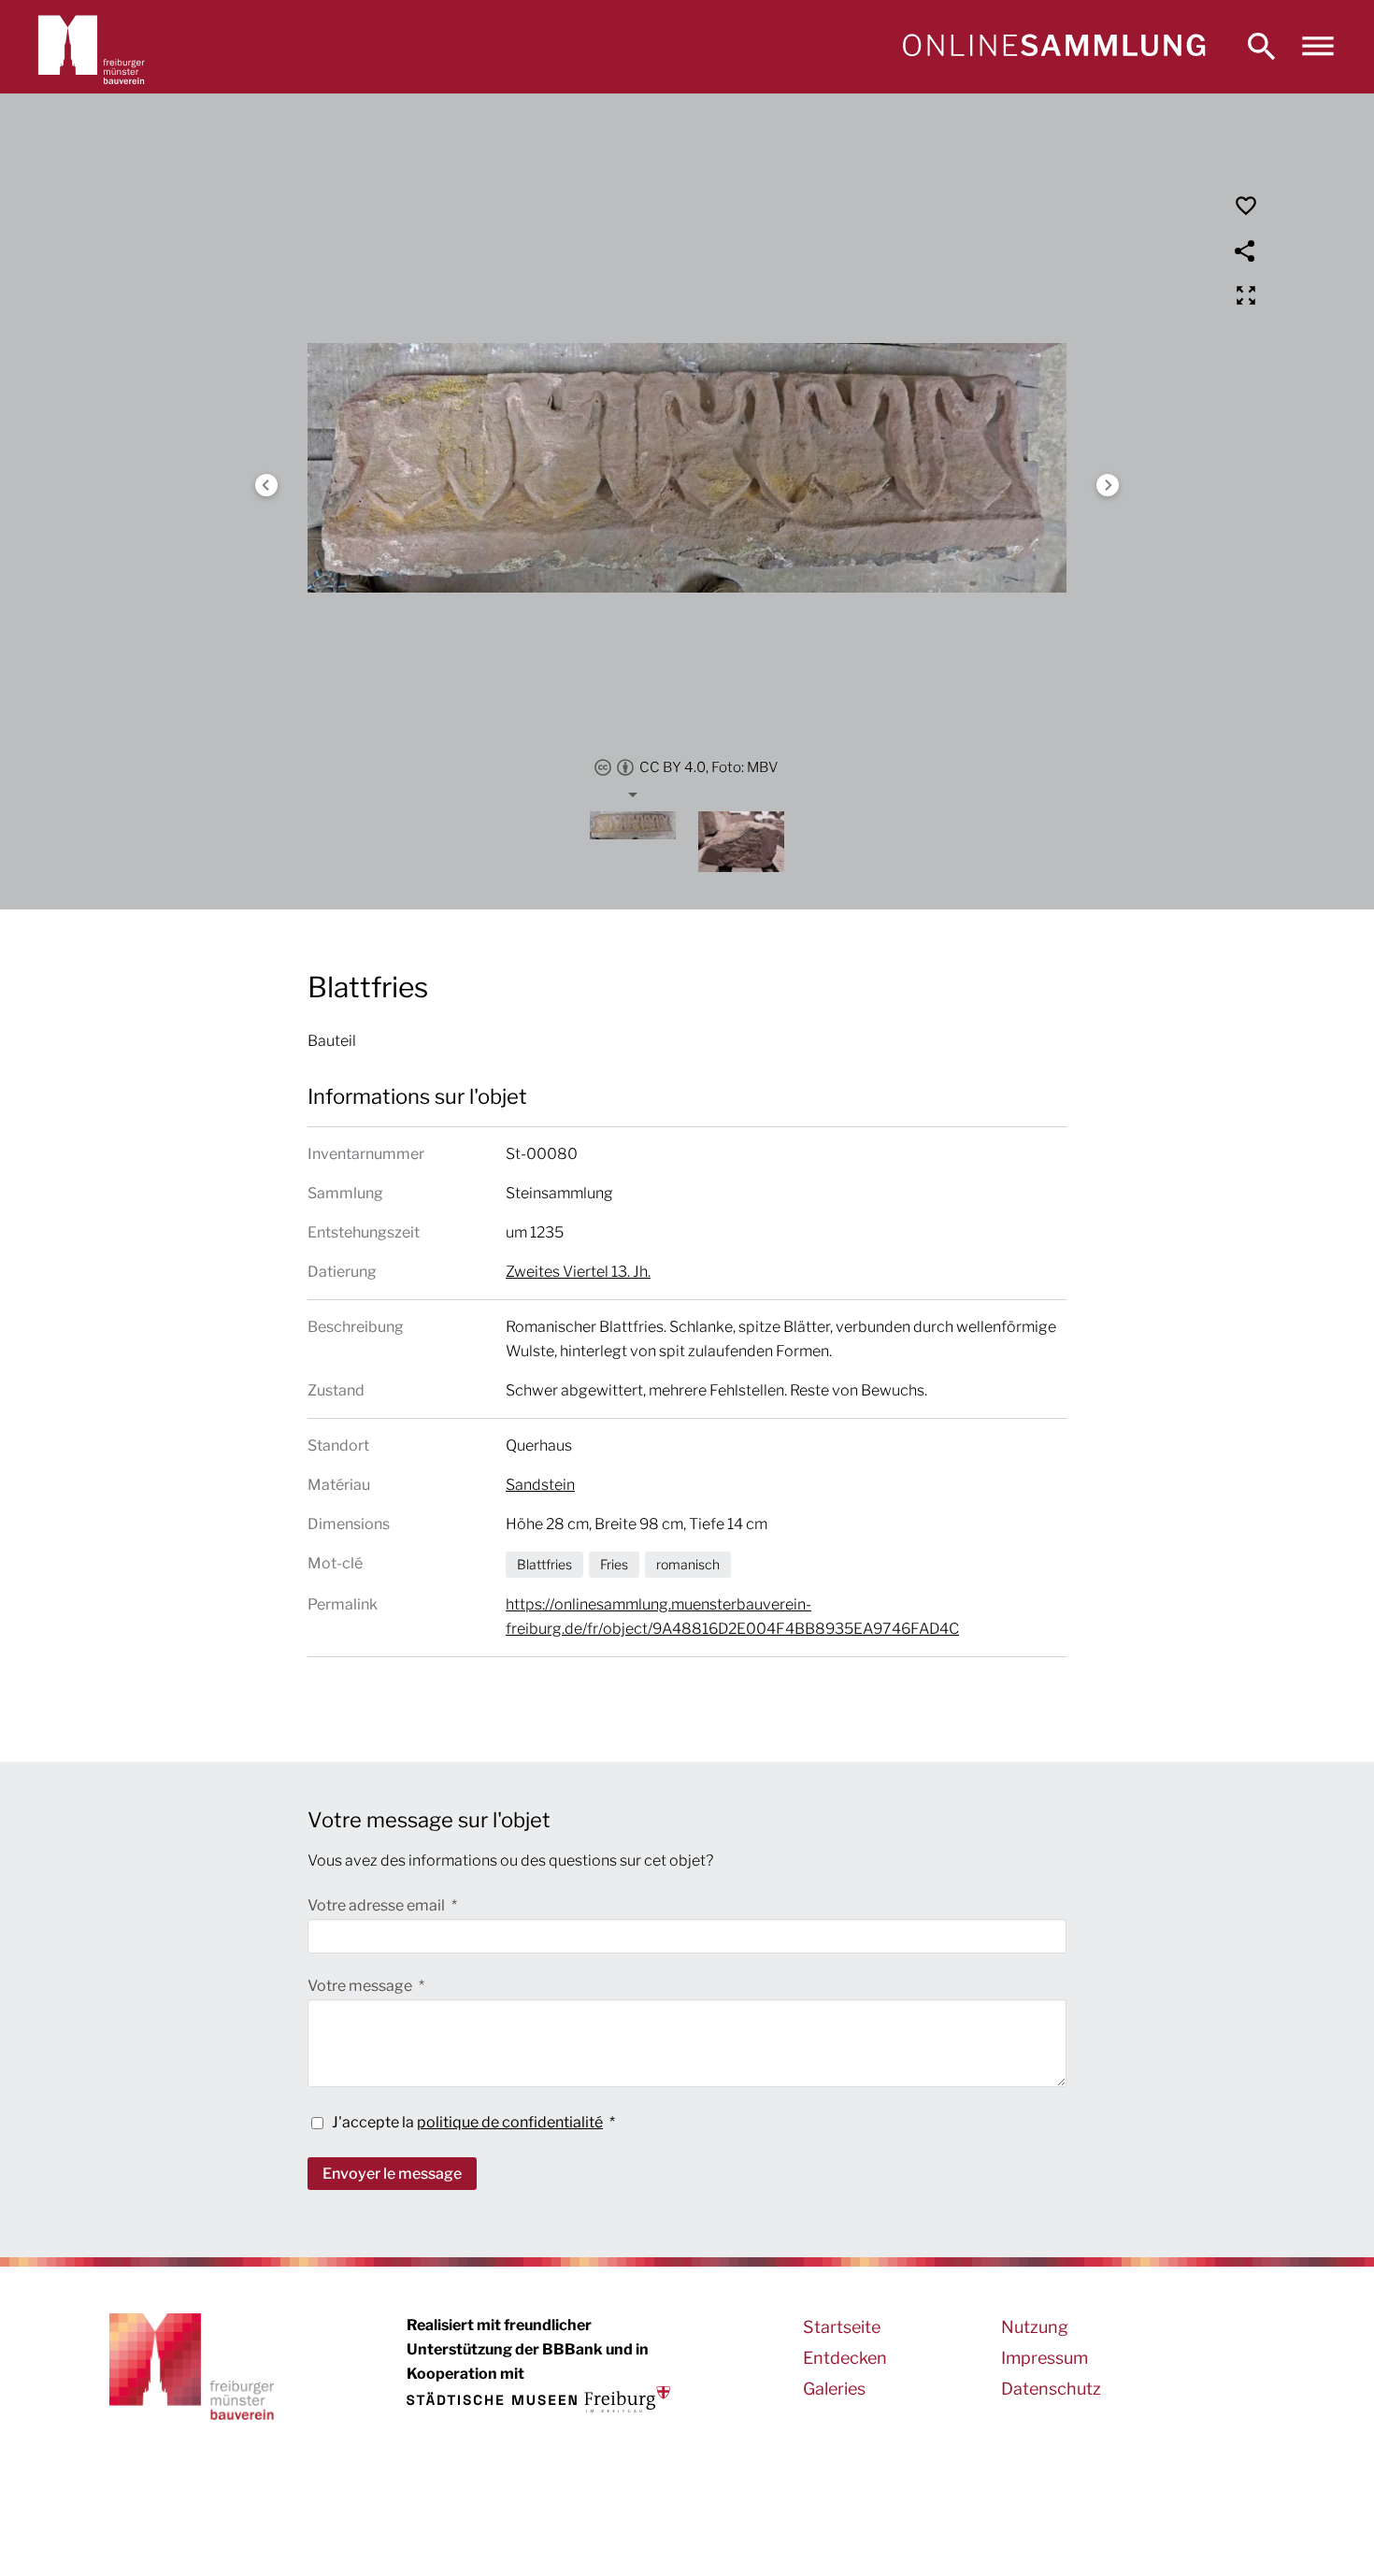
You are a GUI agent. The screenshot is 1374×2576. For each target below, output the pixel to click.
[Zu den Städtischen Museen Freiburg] (538, 2399)
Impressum (1045, 2358)
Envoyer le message (392, 2174)
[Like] (1246, 206)
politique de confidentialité (510, 2122)
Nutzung (1035, 2327)
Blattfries (544, 1564)
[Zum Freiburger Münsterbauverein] (92, 47)
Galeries (834, 2389)
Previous (266, 485)
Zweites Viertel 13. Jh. (578, 1272)
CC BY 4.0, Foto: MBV (709, 767)
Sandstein (540, 1485)
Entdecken (845, 2358)
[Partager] (1246, 250)
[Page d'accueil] (1053, 47)
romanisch (688, 1564)
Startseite (842, 2327)
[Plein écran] (1246, 295)
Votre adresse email (378, 1905)
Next (1108, 485)
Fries (614, 1564)
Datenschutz (1051, 2389)
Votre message (361, 1986)
